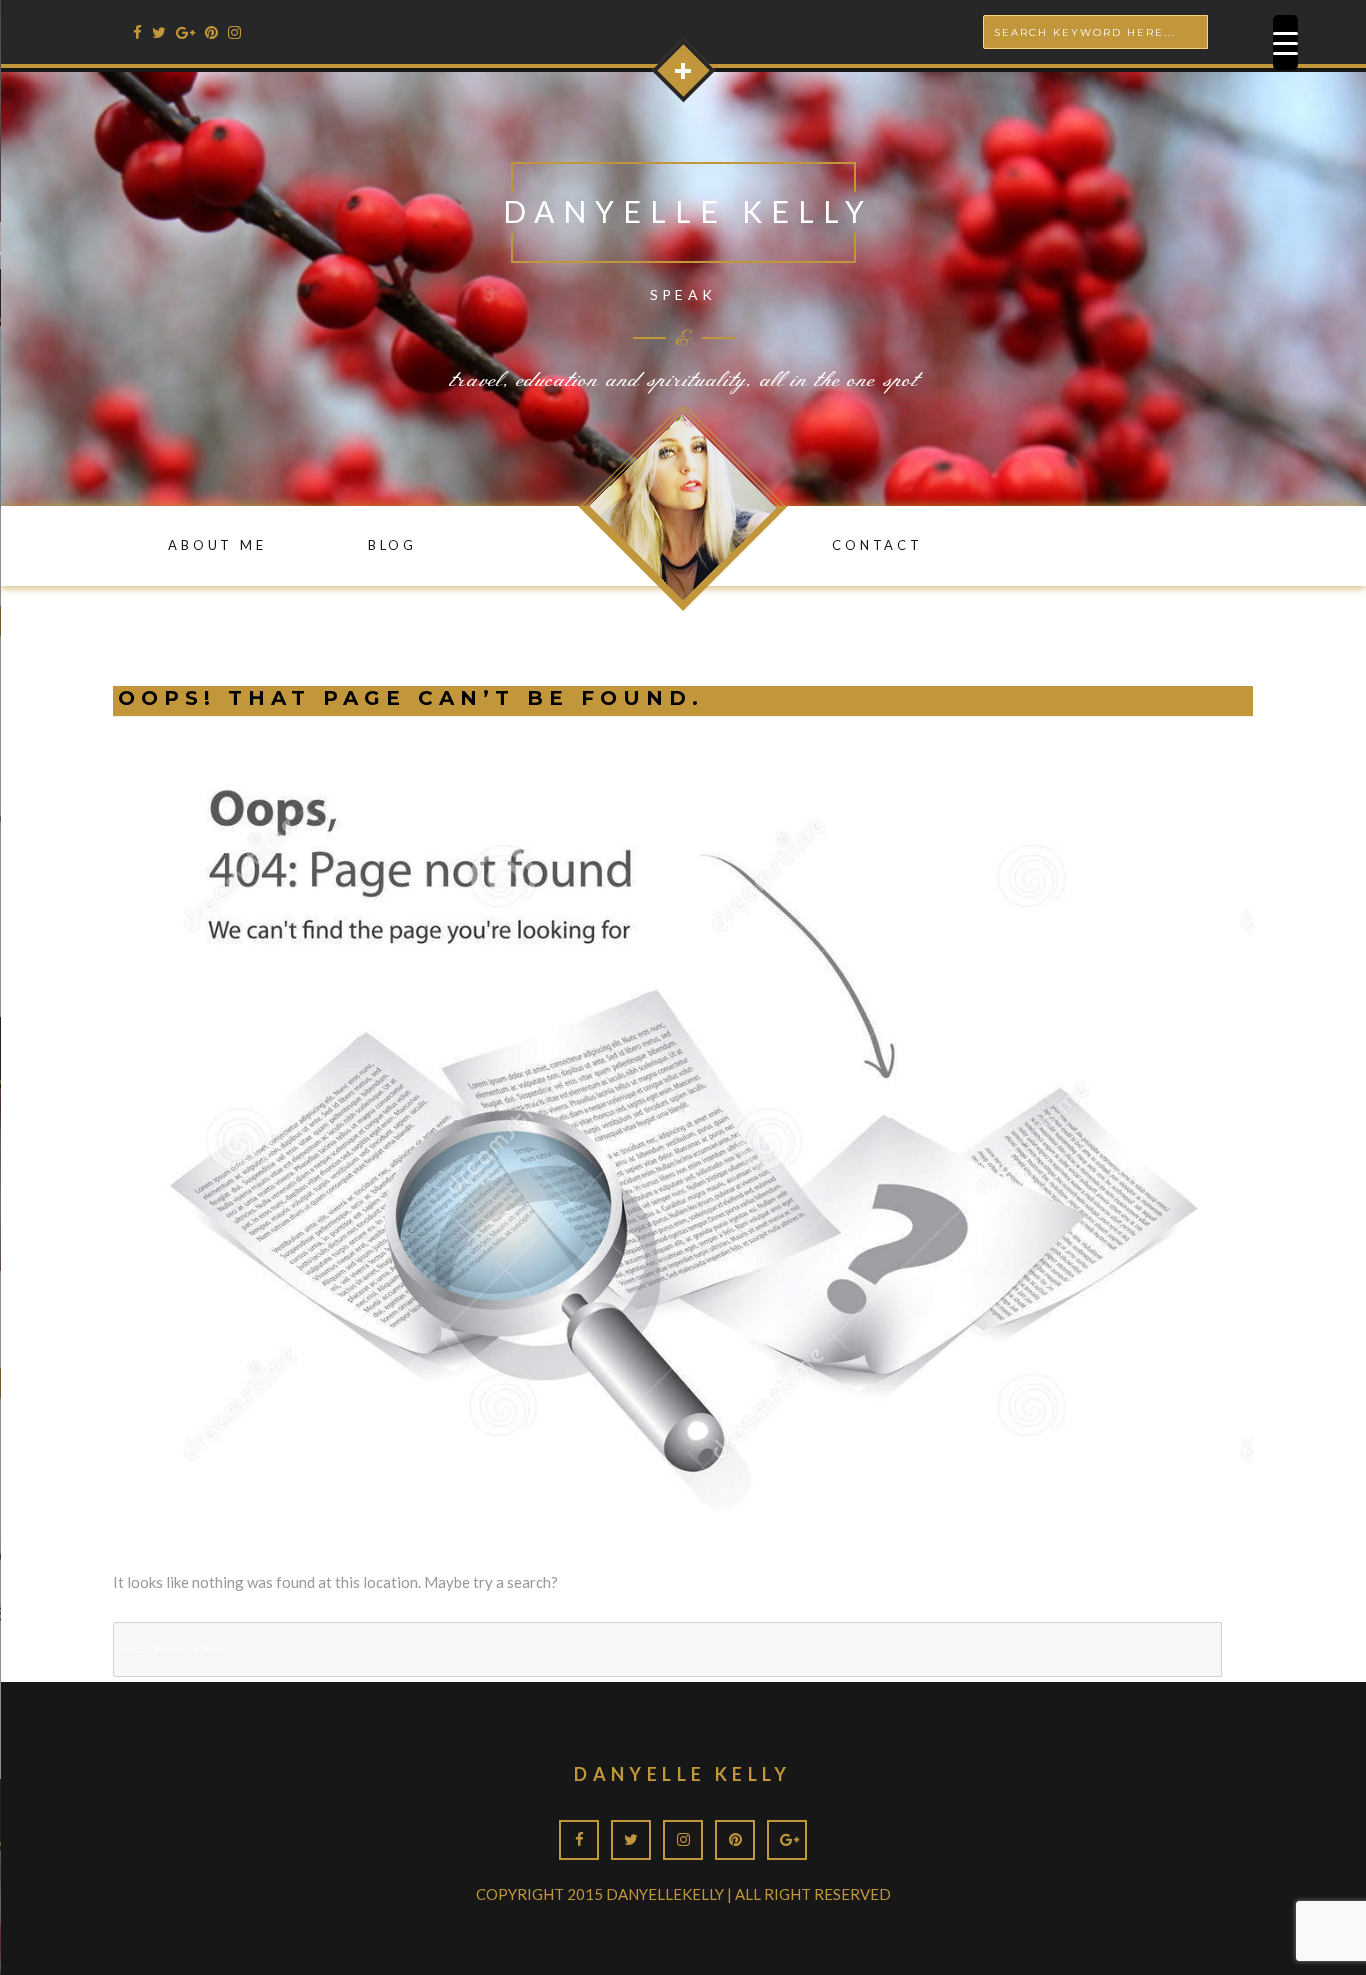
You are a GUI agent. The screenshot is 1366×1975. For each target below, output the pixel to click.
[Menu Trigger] (1285, 42)
